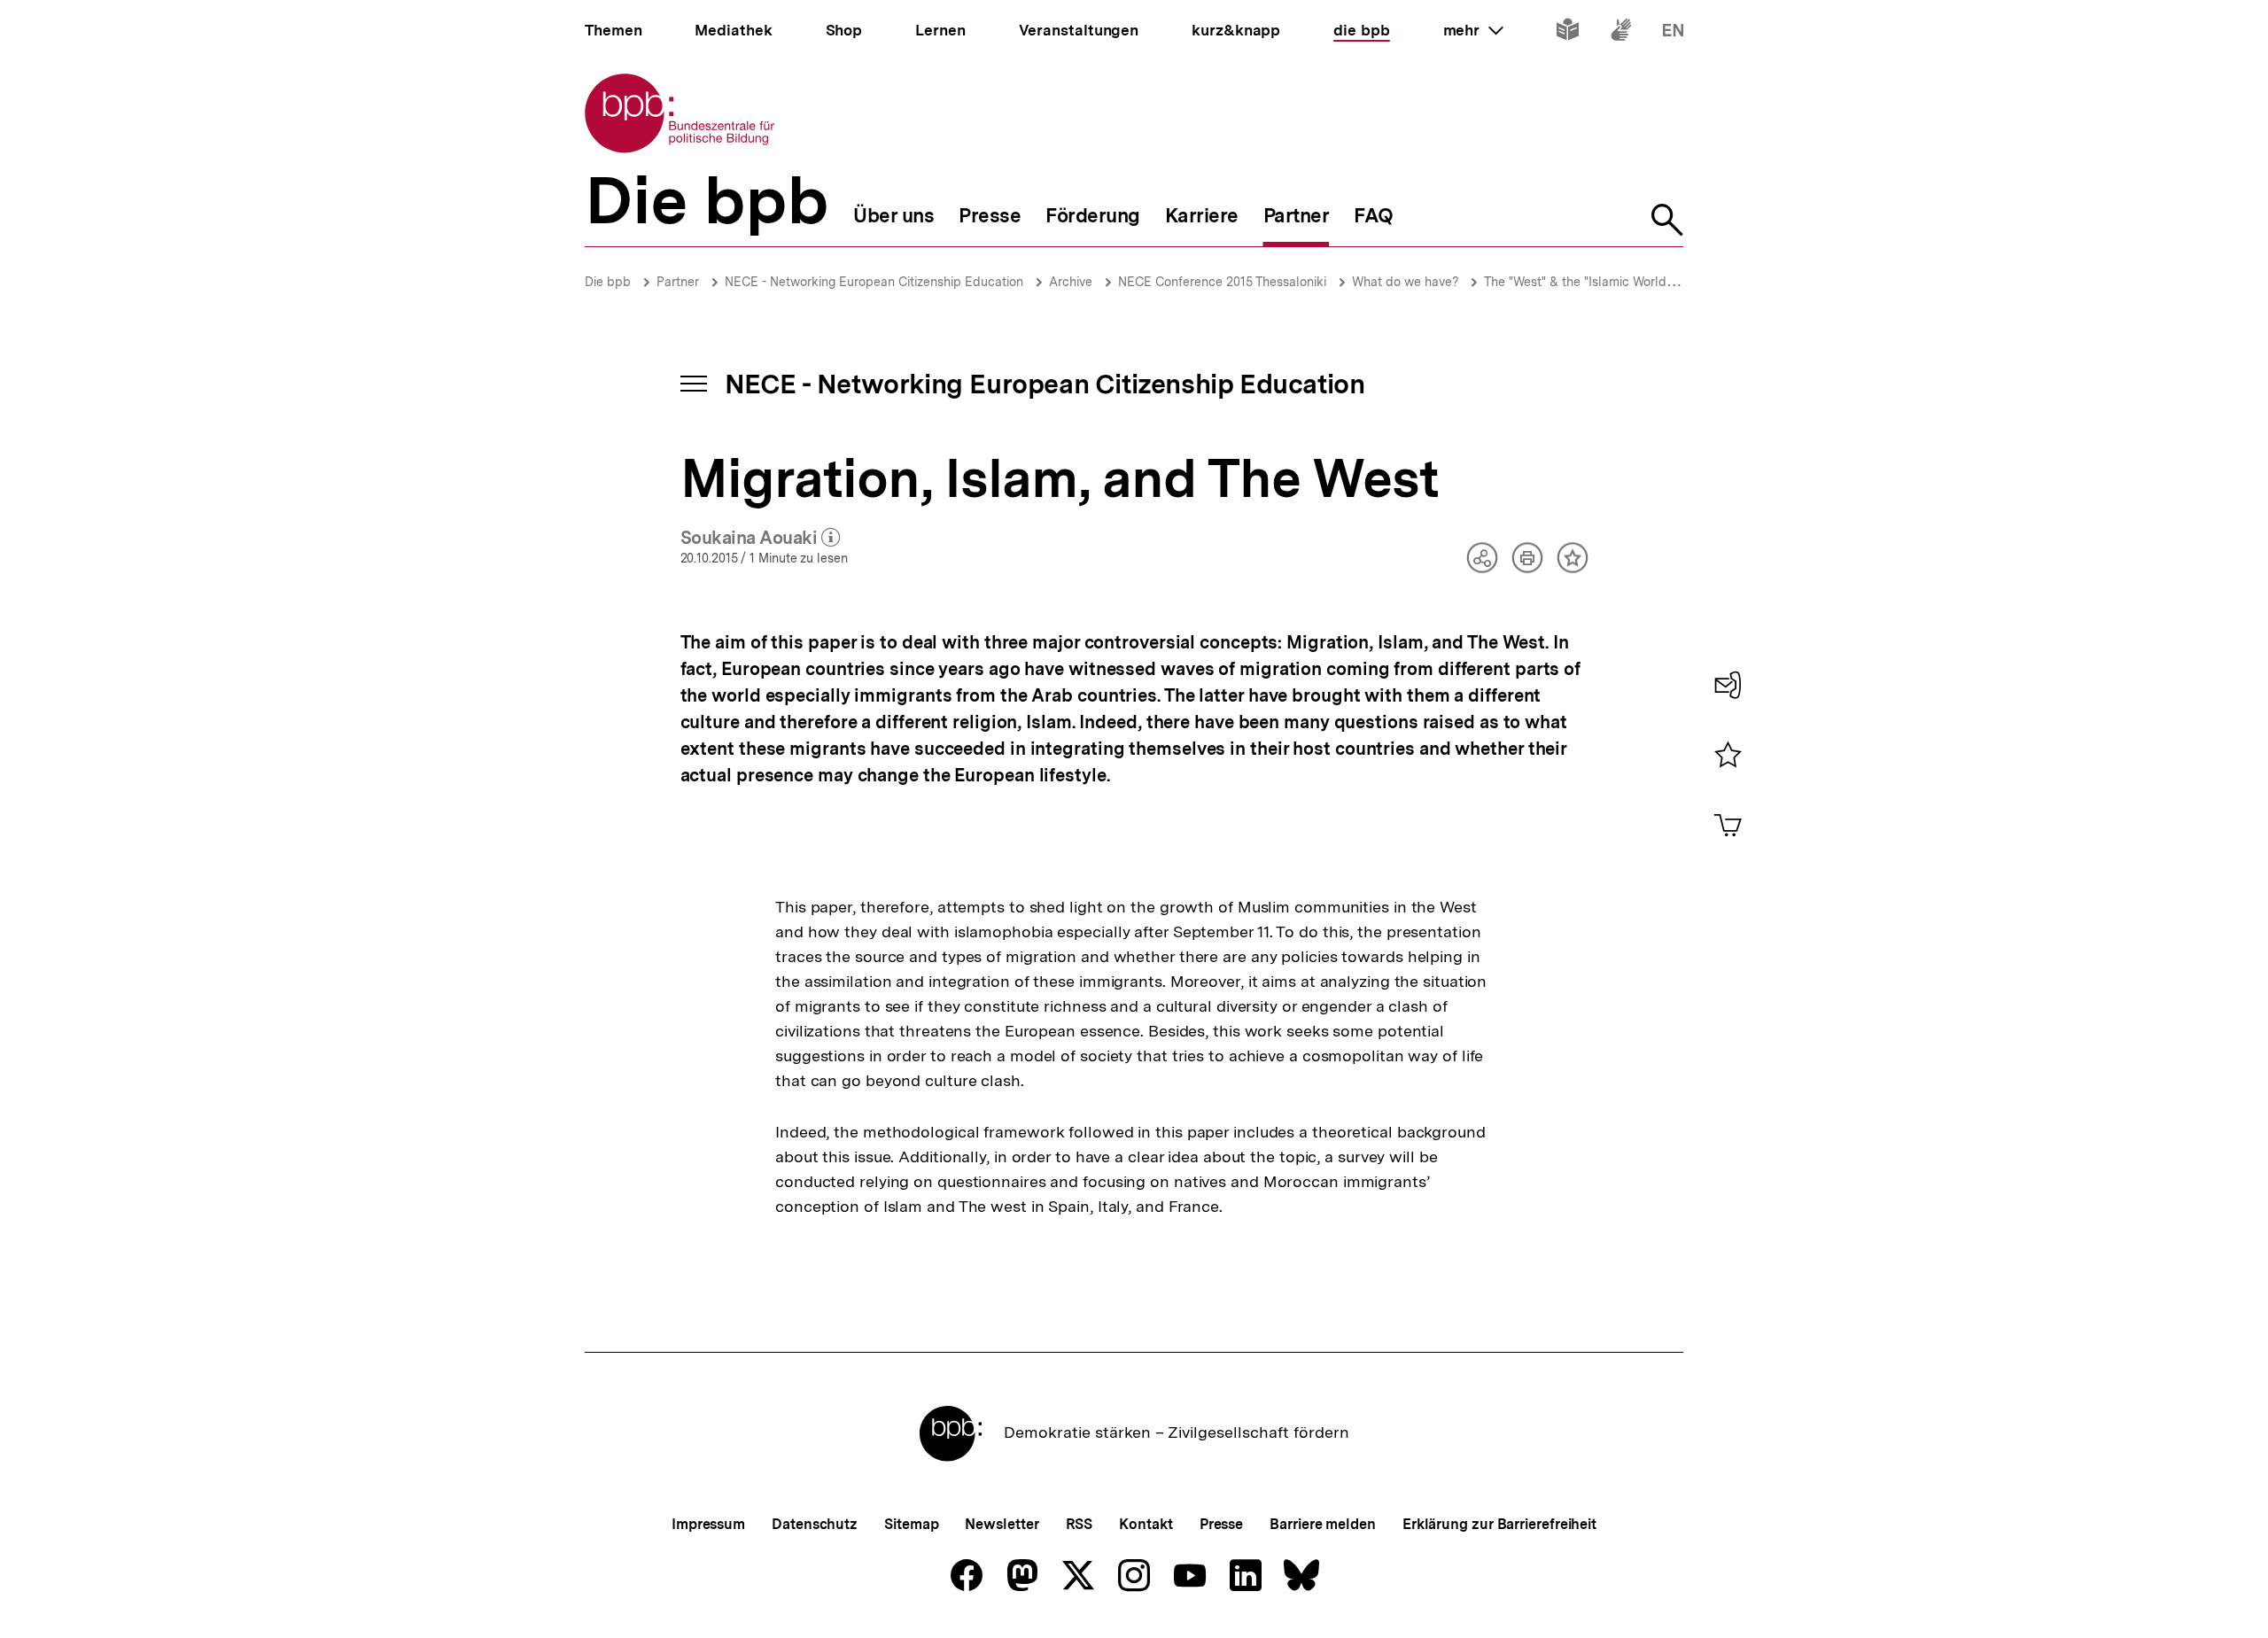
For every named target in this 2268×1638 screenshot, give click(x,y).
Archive (1071, 282)
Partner (678, 282)
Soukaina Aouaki (761, 539)
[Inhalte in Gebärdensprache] (1621, 33)
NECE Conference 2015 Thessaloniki (1222, 282)
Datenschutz (815, 1524)
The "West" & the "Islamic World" (1577, 282)
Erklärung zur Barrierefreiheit (1499, 1524)
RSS (1080, 1524)
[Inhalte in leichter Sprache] (1568, 33)
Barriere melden (1323, 1524)
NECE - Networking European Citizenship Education (874, 282)
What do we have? (1407, 282)
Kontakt (1146, 1524)
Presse (1221, 1524)
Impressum (708, 1524)
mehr (1473, 30)
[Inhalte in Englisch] (1673, 33)
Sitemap (911, 1524)
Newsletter (1002, 1524)
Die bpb (608, 282)
